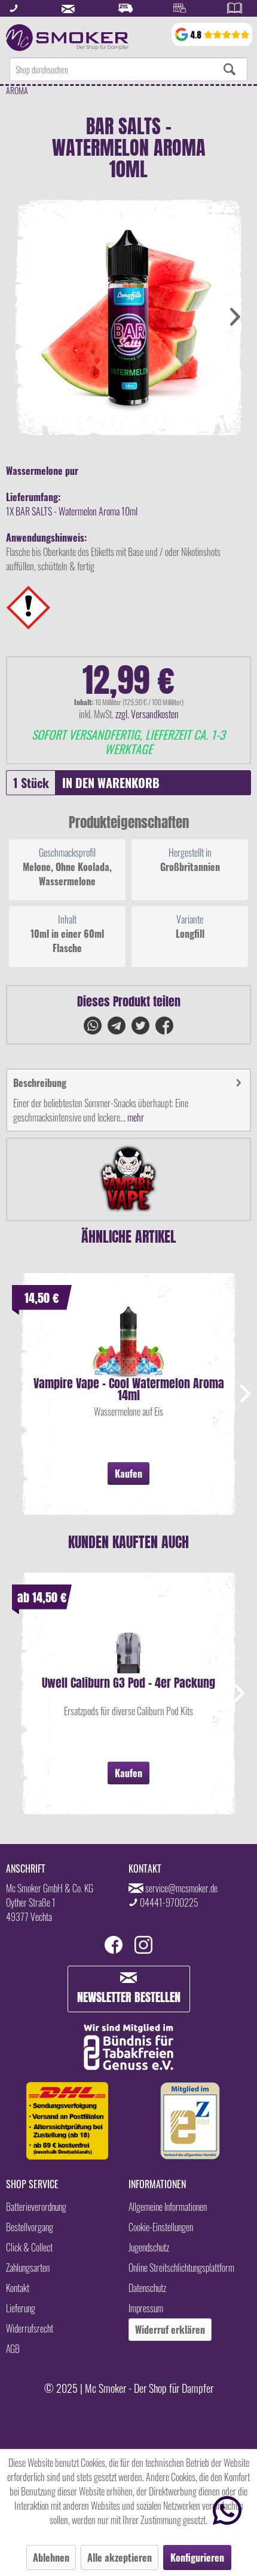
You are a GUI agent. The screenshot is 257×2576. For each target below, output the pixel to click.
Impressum (146, 2308)
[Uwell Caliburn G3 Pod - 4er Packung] (128, 1641)
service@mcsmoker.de (181, 1888)
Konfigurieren (197, 2558)
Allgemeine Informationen (168, 2207)
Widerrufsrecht (30, 2328)
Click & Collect (29, 2247)
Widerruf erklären (170, 2330)
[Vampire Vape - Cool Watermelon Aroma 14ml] (128, 1342)
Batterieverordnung (36, 2207)
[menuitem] (128, 69)
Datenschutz (147, 2288)
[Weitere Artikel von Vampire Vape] (128, 1179)
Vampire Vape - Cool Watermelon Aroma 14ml (129, 1389)
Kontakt (18, 2288)
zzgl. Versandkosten (147, 714)
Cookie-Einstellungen (161, 2227)
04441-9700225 (169, 1902)
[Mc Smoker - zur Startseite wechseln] (67, 38)
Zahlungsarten (28, 2268)
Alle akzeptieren (120, 2558)
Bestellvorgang (30, 2227)
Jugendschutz (149, 2247)
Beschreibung (40, 1083)
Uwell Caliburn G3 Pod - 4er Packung (128, 1684)
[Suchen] (230, 69)
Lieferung (21, 2308)
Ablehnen (51, 2558)
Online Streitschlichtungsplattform (181, 2268)
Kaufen (128, 1474)
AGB (13, 2349)
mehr (135, 1117)
